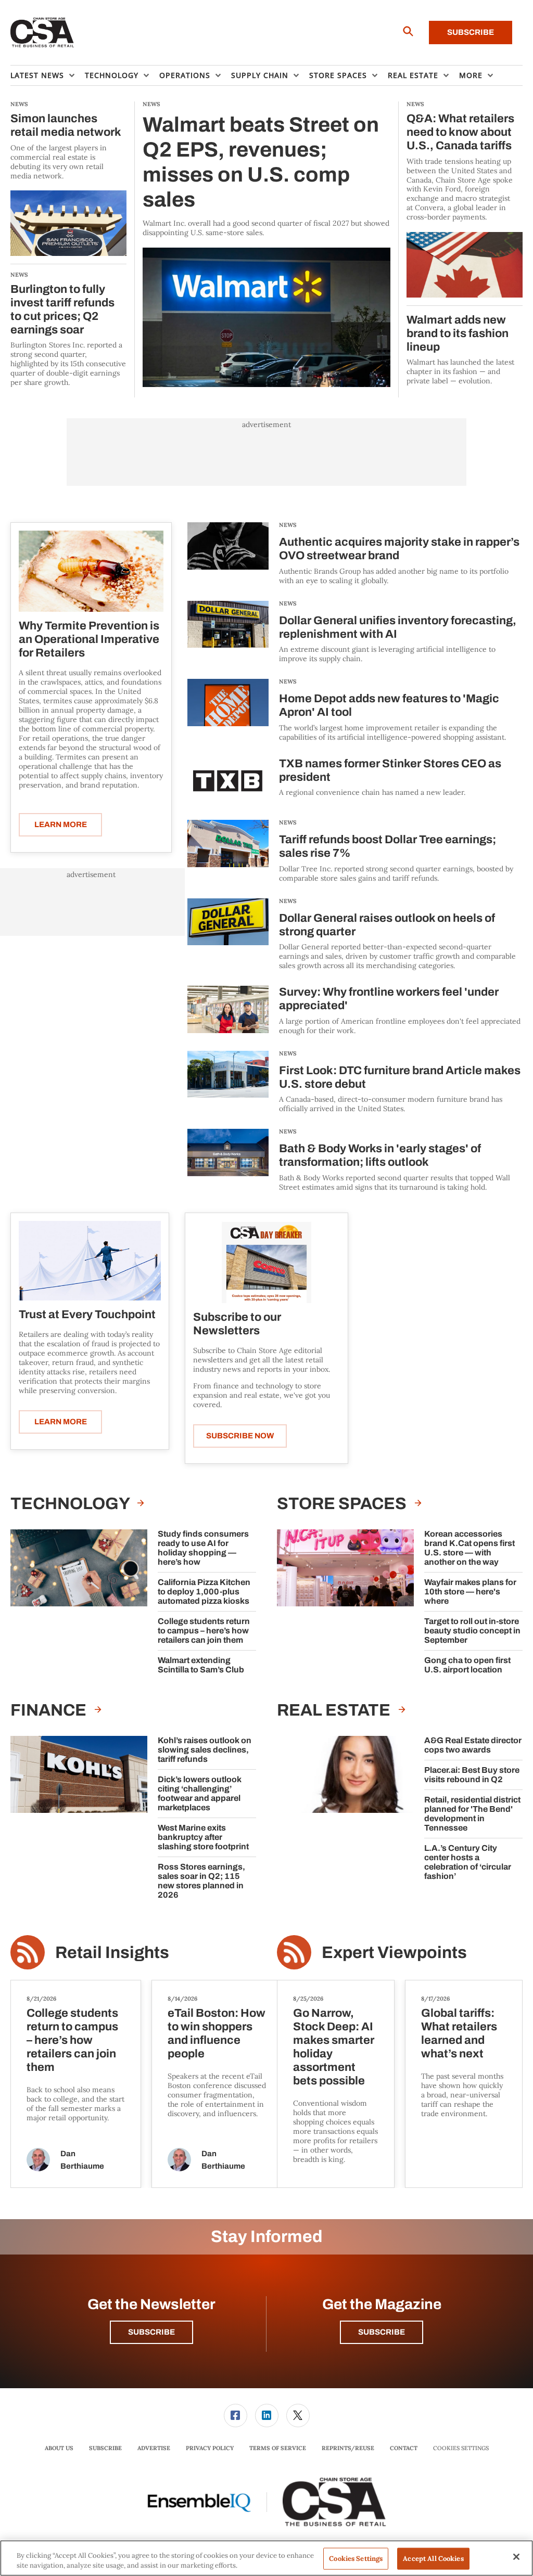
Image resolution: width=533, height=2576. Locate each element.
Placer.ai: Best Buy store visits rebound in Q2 (472, 1775)
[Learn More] (91, 571)
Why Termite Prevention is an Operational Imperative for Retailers (89, 639)
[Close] (516, 2557)
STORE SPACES (343, 1504)
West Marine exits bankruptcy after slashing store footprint (203, 1837)
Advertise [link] (154, 2448)
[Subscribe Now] (267, 1262)
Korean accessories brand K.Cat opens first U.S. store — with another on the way (469, 1548)
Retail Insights (112, 1953)
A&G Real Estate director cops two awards (473, 1745)
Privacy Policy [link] (210, 2448)
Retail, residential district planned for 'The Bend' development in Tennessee (472, 1814)
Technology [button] (112, 75)
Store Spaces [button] (338, 75)
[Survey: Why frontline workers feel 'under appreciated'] (228, 1010)
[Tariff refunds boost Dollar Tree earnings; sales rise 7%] (228, 851)
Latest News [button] (37, 75)
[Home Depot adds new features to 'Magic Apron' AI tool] (228, 710)
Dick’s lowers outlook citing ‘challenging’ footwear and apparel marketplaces (200, 1793)
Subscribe (471, 32)
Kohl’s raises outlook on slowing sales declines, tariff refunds (205, 1750)
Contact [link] (404, 2448)
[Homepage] (42, 33)
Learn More (61, 825)
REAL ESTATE (335, 1710)
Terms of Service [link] (278, 2448)
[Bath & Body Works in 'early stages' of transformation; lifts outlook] (228, 1160)
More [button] (471, 75)
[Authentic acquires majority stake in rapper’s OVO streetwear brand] (228, 554)
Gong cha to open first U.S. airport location (467, 1665)
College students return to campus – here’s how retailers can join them (204, 1631)
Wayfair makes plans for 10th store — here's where (470, 1592)
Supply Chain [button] (260, 75)
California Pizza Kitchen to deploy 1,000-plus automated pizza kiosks (204, 1592)
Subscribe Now (240, 1436)
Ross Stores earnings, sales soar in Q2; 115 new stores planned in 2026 (201, 1881)
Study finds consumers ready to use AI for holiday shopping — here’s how (203, 1548)
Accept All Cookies (433, 2559)
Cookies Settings (461, 2448)
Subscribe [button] (151, 2332)
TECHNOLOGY (71, 1504)
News (288, 525)
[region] (266, 2558)
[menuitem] (48, 75)
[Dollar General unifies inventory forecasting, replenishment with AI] (228, 632)
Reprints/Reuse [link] (348, 2448)
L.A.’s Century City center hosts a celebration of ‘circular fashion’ (468, 1862)
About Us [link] (59, 2448)
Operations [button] (185, 75)
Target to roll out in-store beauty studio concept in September (472, 1631)
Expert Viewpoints (394, 1953)
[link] (236, 2416)
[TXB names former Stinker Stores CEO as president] (228, 781)
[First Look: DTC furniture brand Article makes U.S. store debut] (228, 1082)
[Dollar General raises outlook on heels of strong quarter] (228, 935)
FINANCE (50, 1710)
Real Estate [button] (413, 75)
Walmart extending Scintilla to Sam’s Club (201, 1665)
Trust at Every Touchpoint (87, 1315)
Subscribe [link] (105, 2448)
